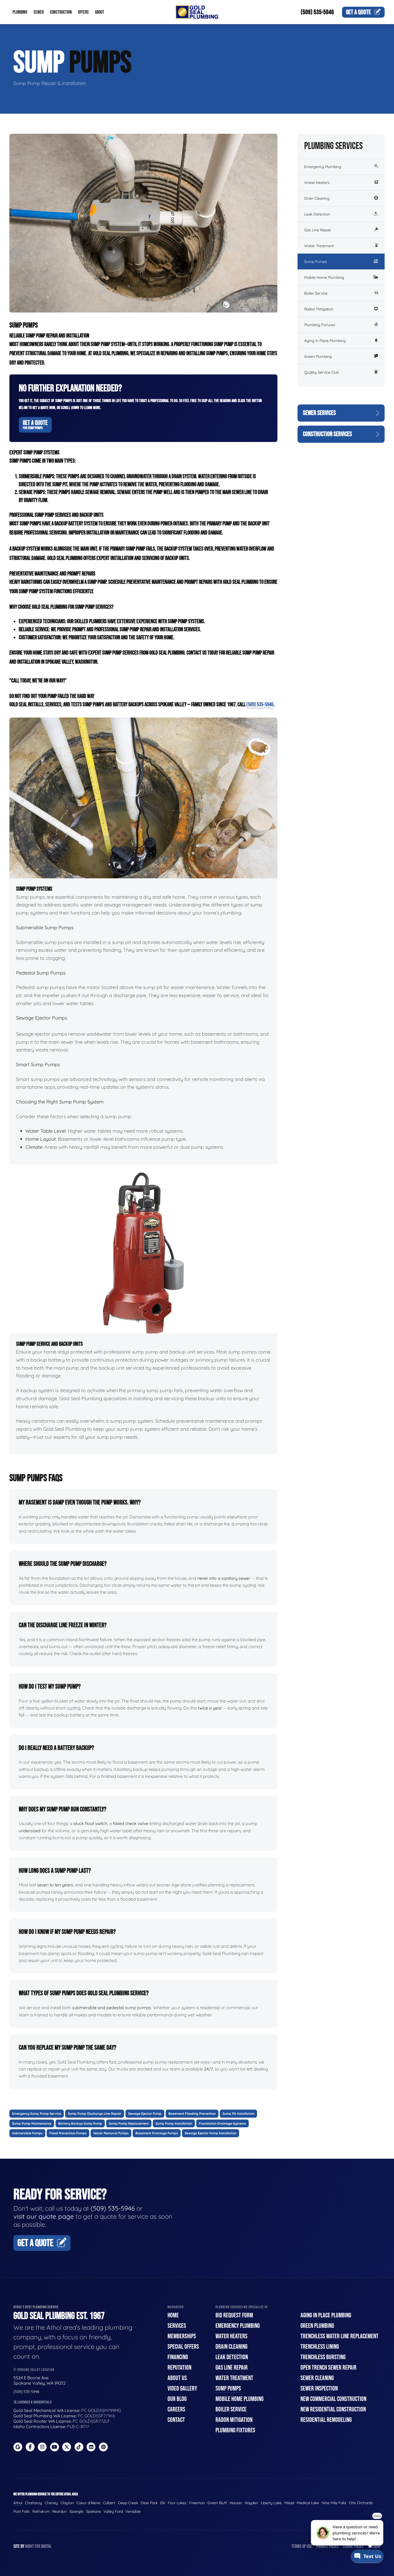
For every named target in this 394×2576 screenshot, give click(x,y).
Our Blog (177, 2399)
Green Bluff (217, 2503)
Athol (18, 2503)
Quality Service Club (321, 372)
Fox (38, 2546)
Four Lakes (177, 2503)
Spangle (76, 2511)
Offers (83, 12)
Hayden (251, 2503)
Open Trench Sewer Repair (328, 2368)
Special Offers (183, 2347)
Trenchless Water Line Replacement (339, 2336)
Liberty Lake (271, 2503)
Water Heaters (317, 183)
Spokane (93, 2511)
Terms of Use (302, 2546)
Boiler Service (316, 293)
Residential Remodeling (326, 2420)
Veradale (133, 2511)
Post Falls (22, 2511)
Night (30, 2546)
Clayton (67, 2503)
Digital (46, 2546)
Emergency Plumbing (323, 167)
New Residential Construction (333, 2409)
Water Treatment (319, 246)
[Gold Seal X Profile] (67, 2447)
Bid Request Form (234, 2315)
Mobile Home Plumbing (324, 277)
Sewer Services (319, 413)
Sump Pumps (316, 262)
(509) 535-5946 (317, 12)
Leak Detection (317, 214)
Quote (358, 12)
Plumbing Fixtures (320, 325)
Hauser (236, 2503)
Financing (178, 2357)
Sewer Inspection (319, 2389)
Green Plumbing (318, 356)
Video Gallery (182, 2389)
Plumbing (20, 12)
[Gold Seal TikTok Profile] (79, 2447)
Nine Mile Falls (334, 2503)
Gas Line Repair (318, 230)
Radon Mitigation (319, 309)
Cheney (51, 2503)
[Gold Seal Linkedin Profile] (91, 2447)
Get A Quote (35, 425)
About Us (177, 2378)
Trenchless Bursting (323, 2357)
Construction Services (327, 434)
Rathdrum (41, 2511)
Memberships (182, 2336)
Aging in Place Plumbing (325, 341)
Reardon (60, 2511)
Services (177, 2326)
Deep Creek (128, 2503)
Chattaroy (34, 2503)
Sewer (39, 12)
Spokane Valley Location (35, 2370)
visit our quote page (44, 2216)
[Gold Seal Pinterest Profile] (103, 2447)
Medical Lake (308, 2503)
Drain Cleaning (317, 198)
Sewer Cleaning (317, 2378)
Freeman (197, 2503)
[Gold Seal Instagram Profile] (42, 2447)
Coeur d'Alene (88, 2503)
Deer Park (149, 2503)
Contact (176, 2420)
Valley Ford (113, 2511)
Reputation (179, 2368)
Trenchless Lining (320, 2347)
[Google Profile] (18, 2447)
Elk (163, 2503)
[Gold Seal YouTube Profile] (55, 2447)
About (100, 12)
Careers (176, 2409)
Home (173, 2315)
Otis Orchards (361, 2503)
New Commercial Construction (333, 2399)
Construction (61, 12)
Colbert (109, 2503)
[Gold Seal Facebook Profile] (30, 2447)
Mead (289, 2503)
